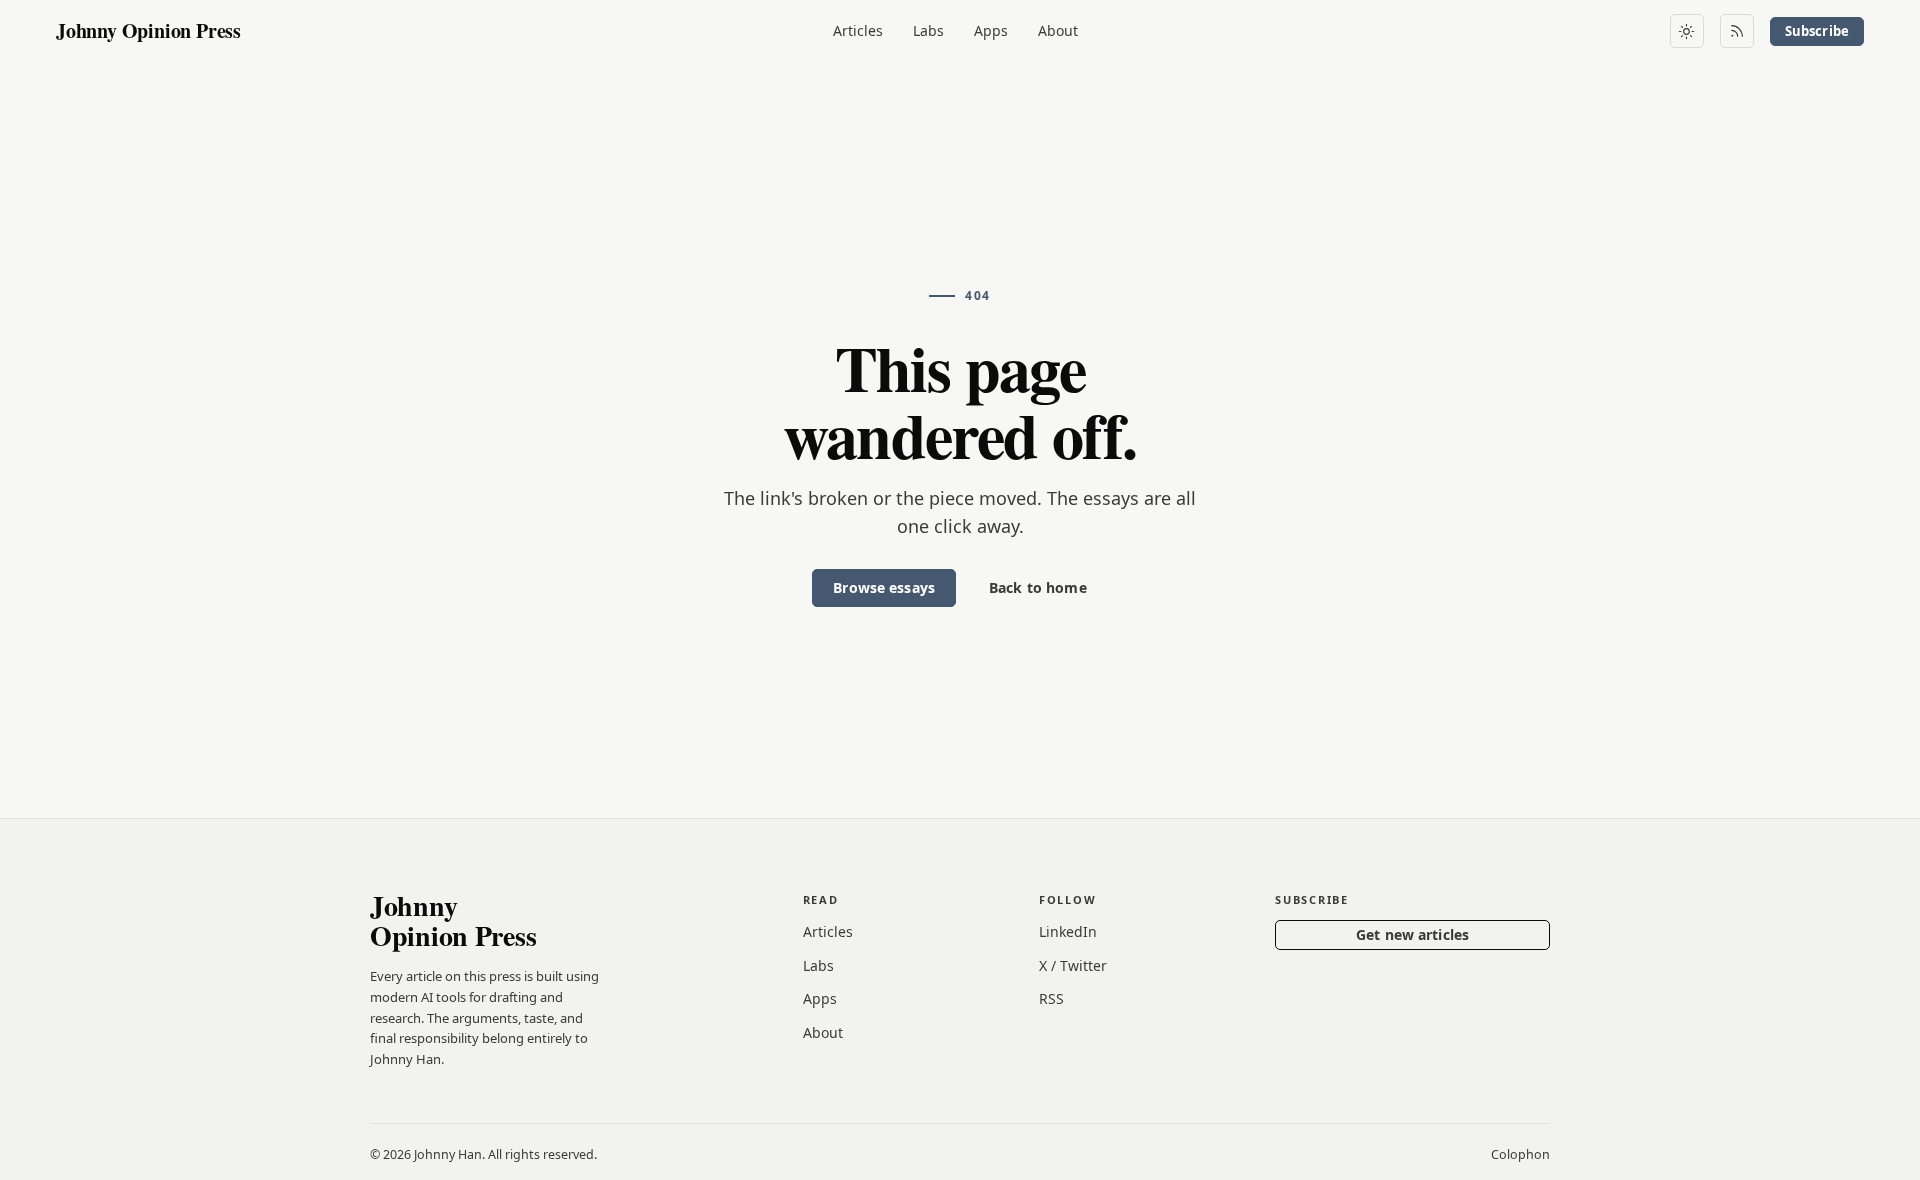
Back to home (1038, 587)
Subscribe (1817, 31)
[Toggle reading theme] (1687, 31)
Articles (858, 30)
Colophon (1520, 1154)
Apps (991, 30)
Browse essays (884, 587)
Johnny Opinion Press (148, 30)
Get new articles (1412, 934)
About (1058, 30)
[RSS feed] (1737, 31)
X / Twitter (1073, 965)
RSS (1051, 998)
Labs (928, 30)
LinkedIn (1068, 931)
